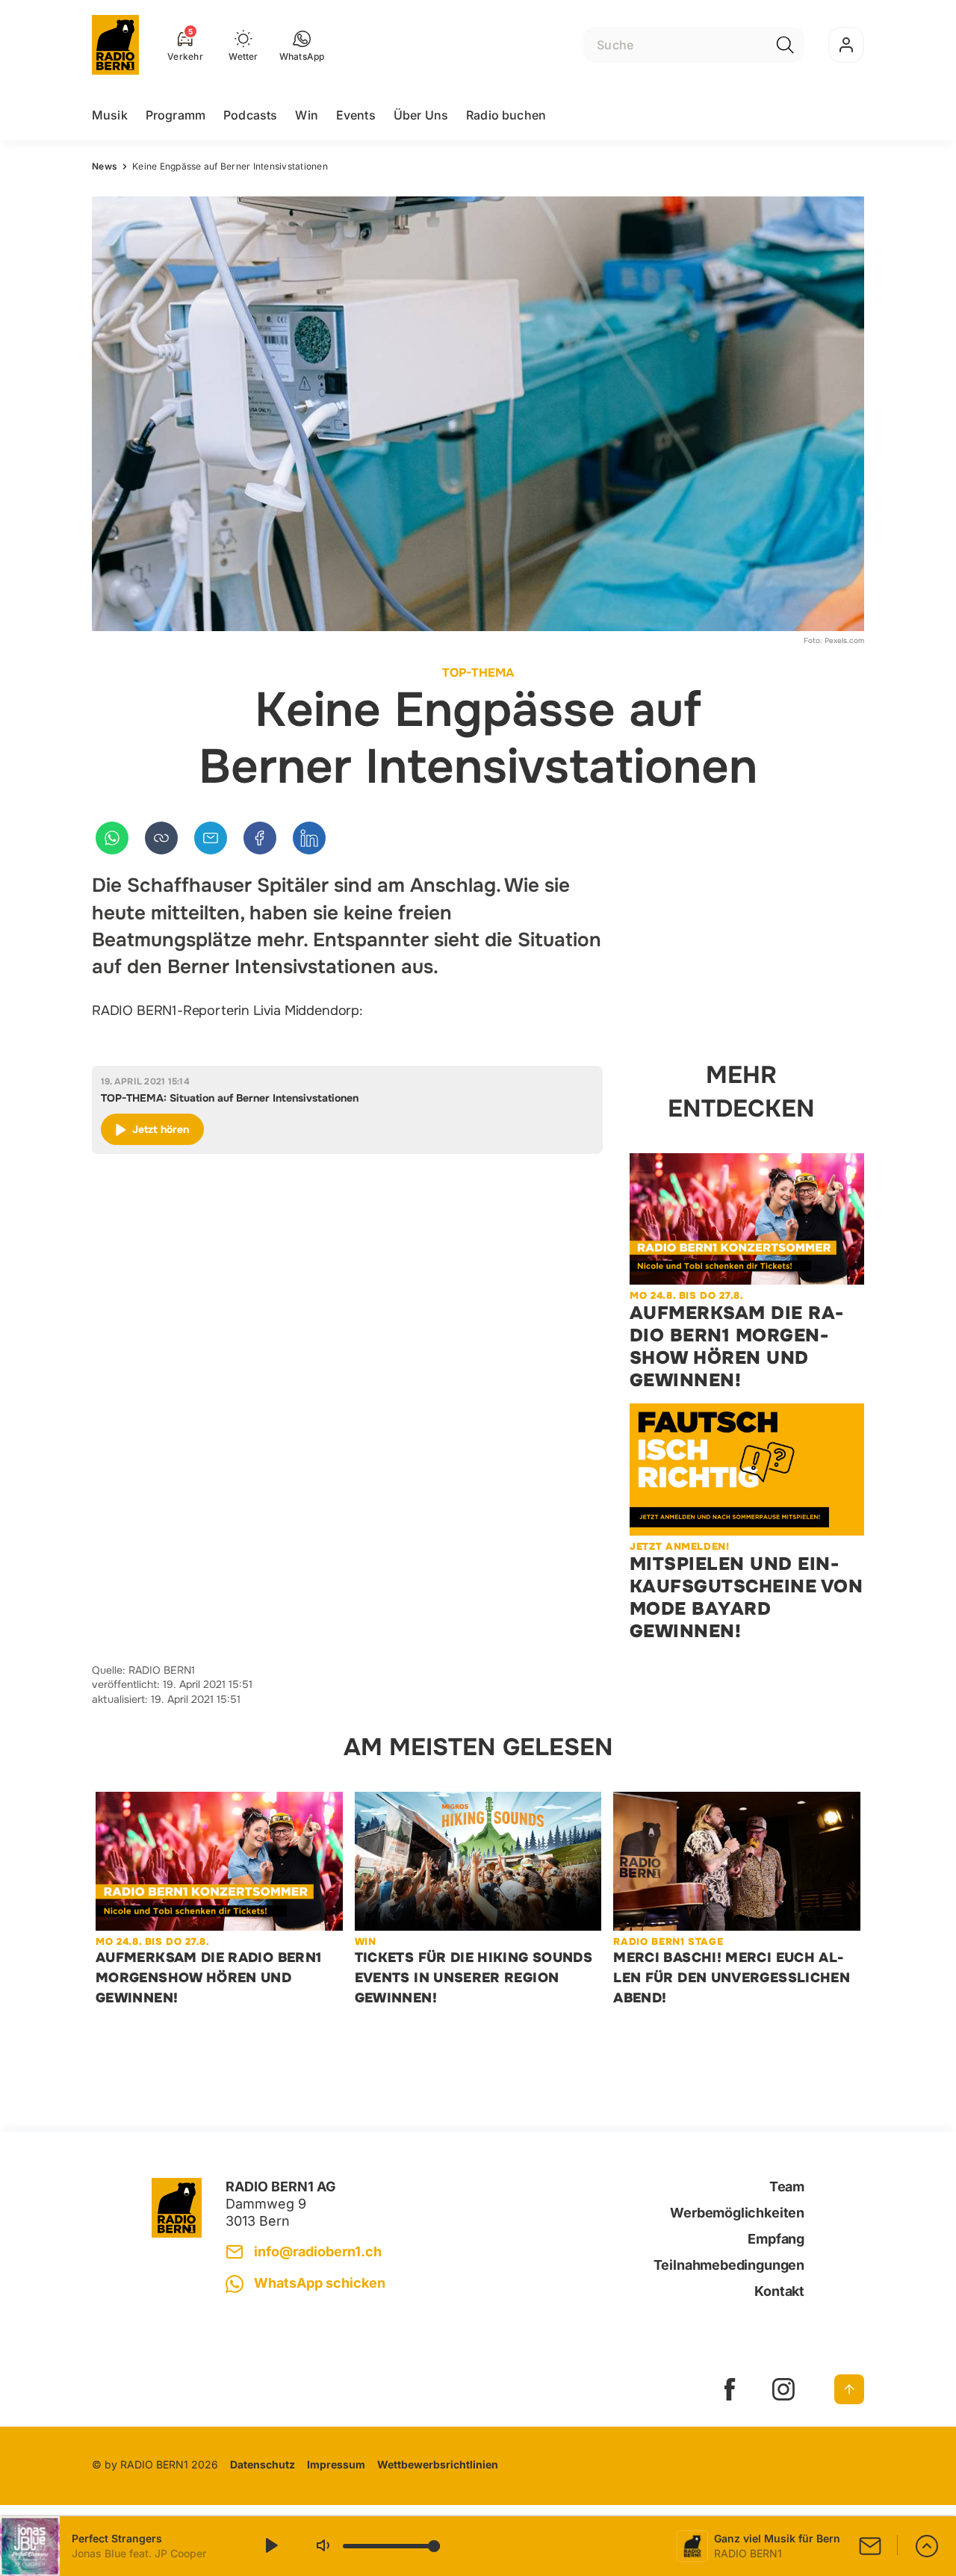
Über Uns (421, 115)
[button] (302, 45)
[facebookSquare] (730, 2389)
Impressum (336, 2464)
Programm (176, 115)
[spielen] (270, 2546)
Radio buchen (506, 115)
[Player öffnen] (927, 2546)
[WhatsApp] (112, 838)
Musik (110, 115)
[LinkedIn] (309, 838)
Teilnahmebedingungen (729, 2265)
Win (306, 115)
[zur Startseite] (115, 45)
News (105, 166)
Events (356, 115)
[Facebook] (260, 838)
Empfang (776, 2239)
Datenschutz (263, 2464)
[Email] (211, 838)
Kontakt (779, 2291)
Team (787, 2187)
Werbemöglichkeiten (737, 2213)
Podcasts (250, 115)
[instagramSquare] (783, 2389)
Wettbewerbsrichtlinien (438, 2464)
